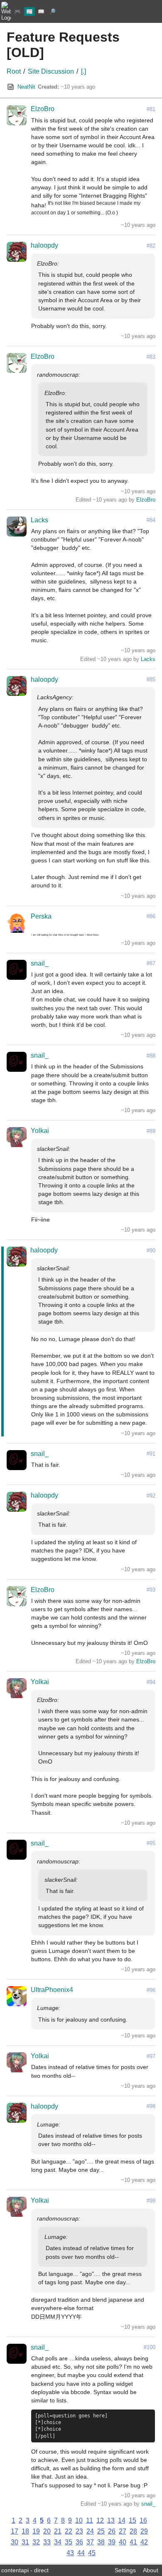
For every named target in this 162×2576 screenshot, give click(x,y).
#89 (151, 1131)
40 (123, 2542)
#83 (151, 357)
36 (79, 2542)
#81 (151, 109)
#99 (151, 2201)
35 (69, 2542)
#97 (151, 2056)
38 (101, 2542)
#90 (151, 1251)
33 (47, 2542)
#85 (151, 679)
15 (133, 2520)
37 (90, 2542)
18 (25, 2531)
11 (90, 2520)
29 (144, 2531)
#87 (151, 963)
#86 (151, 916)
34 (58, 2542)
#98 (151, 2106)
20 (47, 2531)
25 (101, 2531)
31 (25, 2542)
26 (112, 2531)
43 (70, 2553)
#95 (151, 1843)
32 (36, 2542)
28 (133, 2531)
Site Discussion (51, 71)
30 (15, 2542)
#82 (151, 246)
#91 (151, 1454)
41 (133, 2542)
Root (14, 71)
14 (122, 2520)
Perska (41, 916)
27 (123, 2531)
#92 (151, 1496)
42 (144, 2542)
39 (112, 2542)
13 (111, 2520)
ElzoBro (43, 109)
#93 (151, 1590)
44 (81, 2553)
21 (58, 2531)
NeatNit (26, 87)
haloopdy (44, 245)
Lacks (39, 520)
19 (36, 2531)
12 (100, 2520)
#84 (151, 520)
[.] (83, 71)
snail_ (40, 963)
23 (79, 2531)
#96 (151, 1990)
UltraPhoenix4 (52, 1990)
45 (92, 2553)
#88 (151, 1056)
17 (15, 2531)
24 (90, 2531)
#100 (150, 2347)
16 (143, 2520)
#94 (151, 1682)
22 (69, 2531)
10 (79, 2520)
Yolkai (40, 1131)
